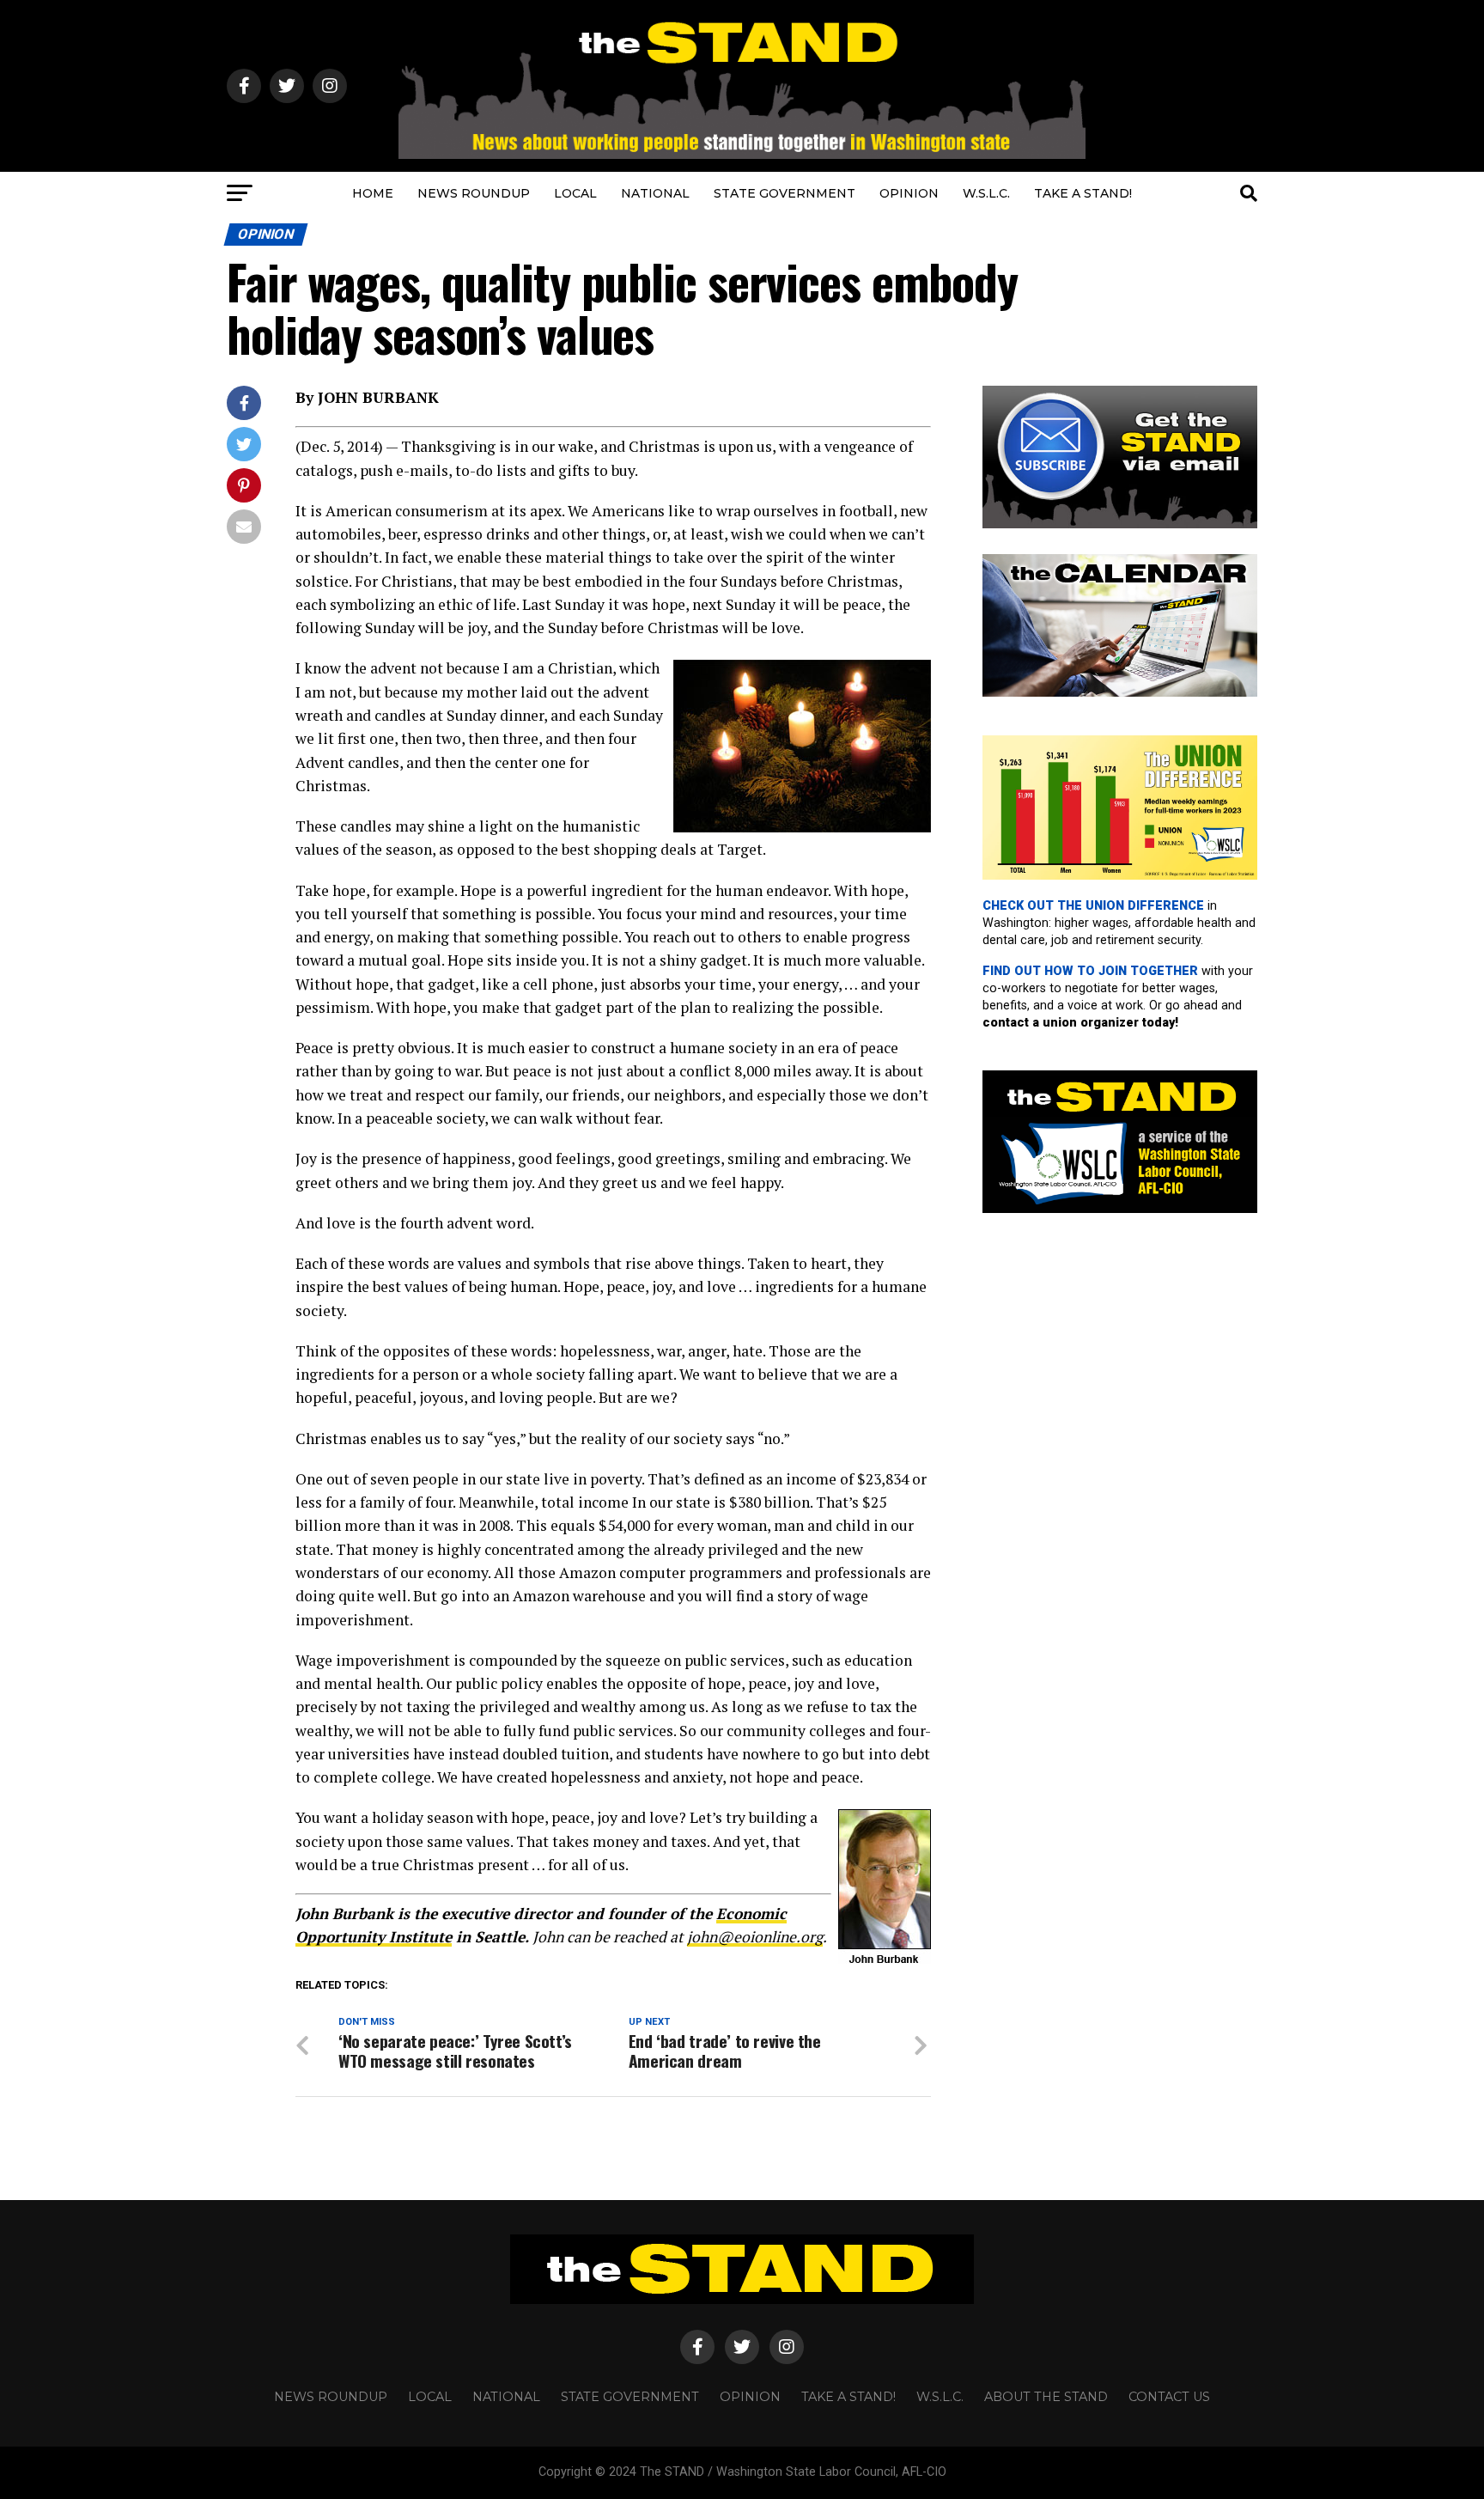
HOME (373, 193)
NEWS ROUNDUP (474, 193)
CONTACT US (1169, 2397)
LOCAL (575, 193)
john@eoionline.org (755, 1937)
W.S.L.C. (986, 193)
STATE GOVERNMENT (785, 193)
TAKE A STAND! (1083, 193)
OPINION (909, 193)
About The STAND (1046, 2397)
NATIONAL (655, 193)
